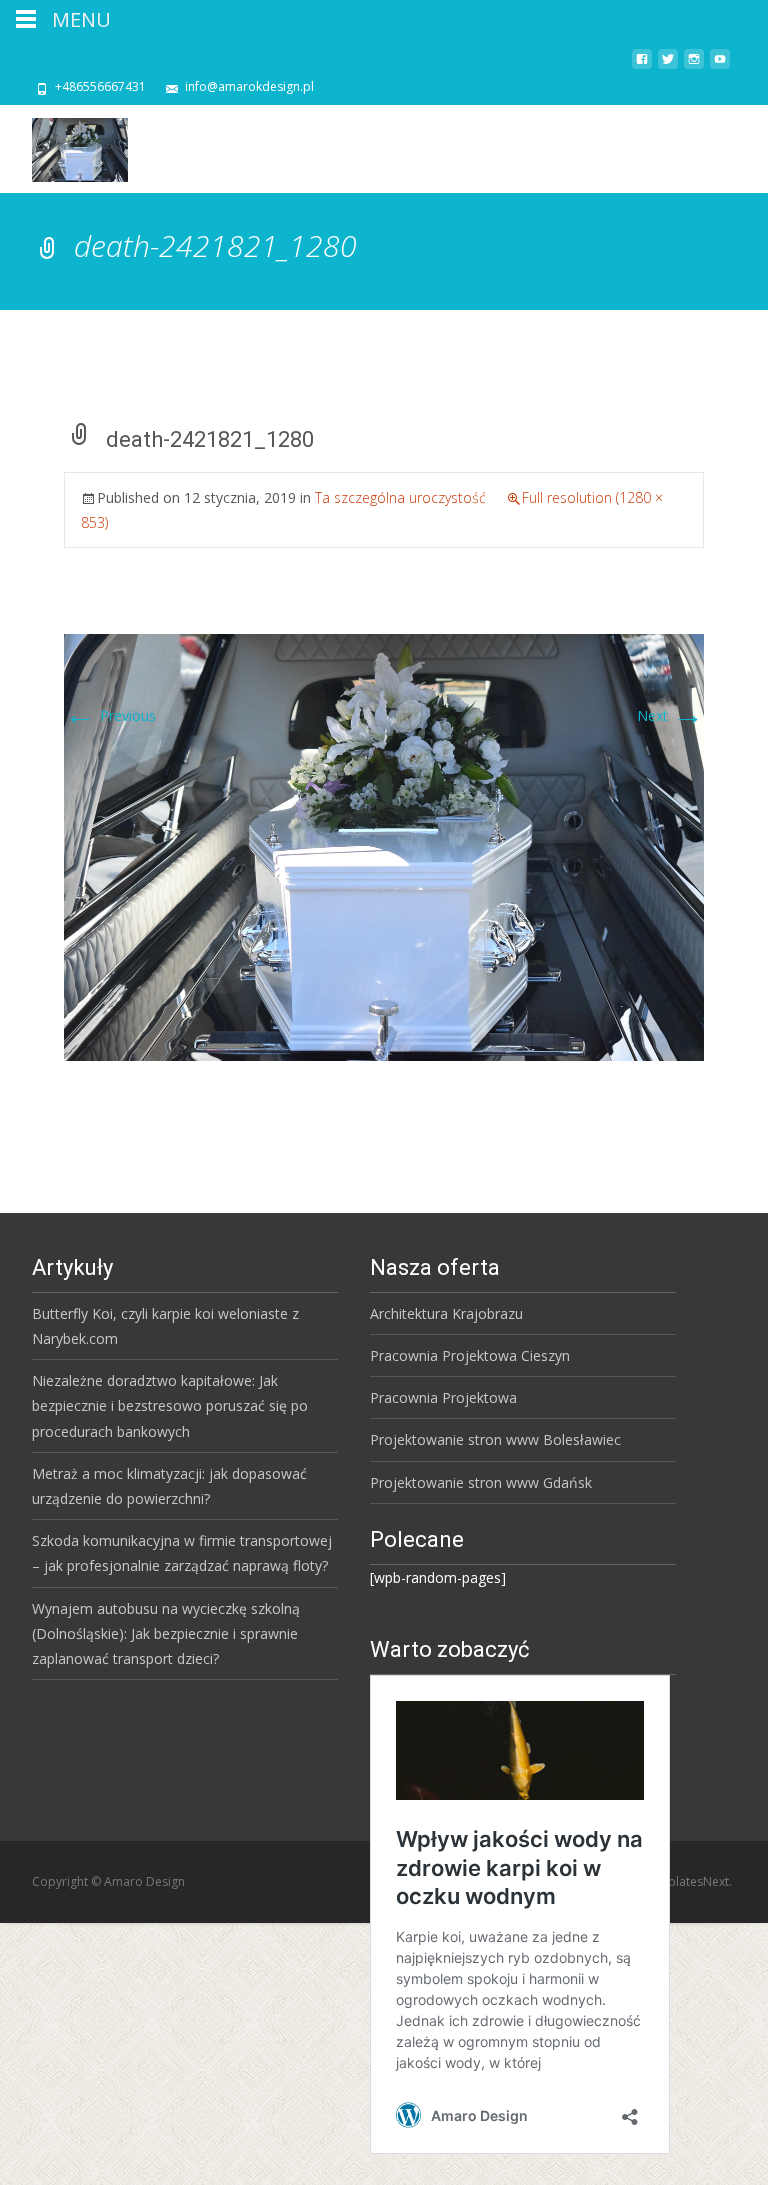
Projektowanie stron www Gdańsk (481, 1482)
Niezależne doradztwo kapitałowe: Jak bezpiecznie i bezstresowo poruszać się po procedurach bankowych (170, 1405)
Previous (110, 715)
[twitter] (668, 66)
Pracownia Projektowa (443, 1397)
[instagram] (694, 66)
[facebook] (642, 66)
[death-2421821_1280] (384, 845)
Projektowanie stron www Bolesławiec (495, 1439)
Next (670, 715)
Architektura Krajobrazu (446, 1313)
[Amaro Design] (64, 145)
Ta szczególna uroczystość (400, 497)
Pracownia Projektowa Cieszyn (470, 1355)
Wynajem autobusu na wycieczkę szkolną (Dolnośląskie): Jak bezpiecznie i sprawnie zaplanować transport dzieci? (166, 1633)
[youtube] (720, 66)
